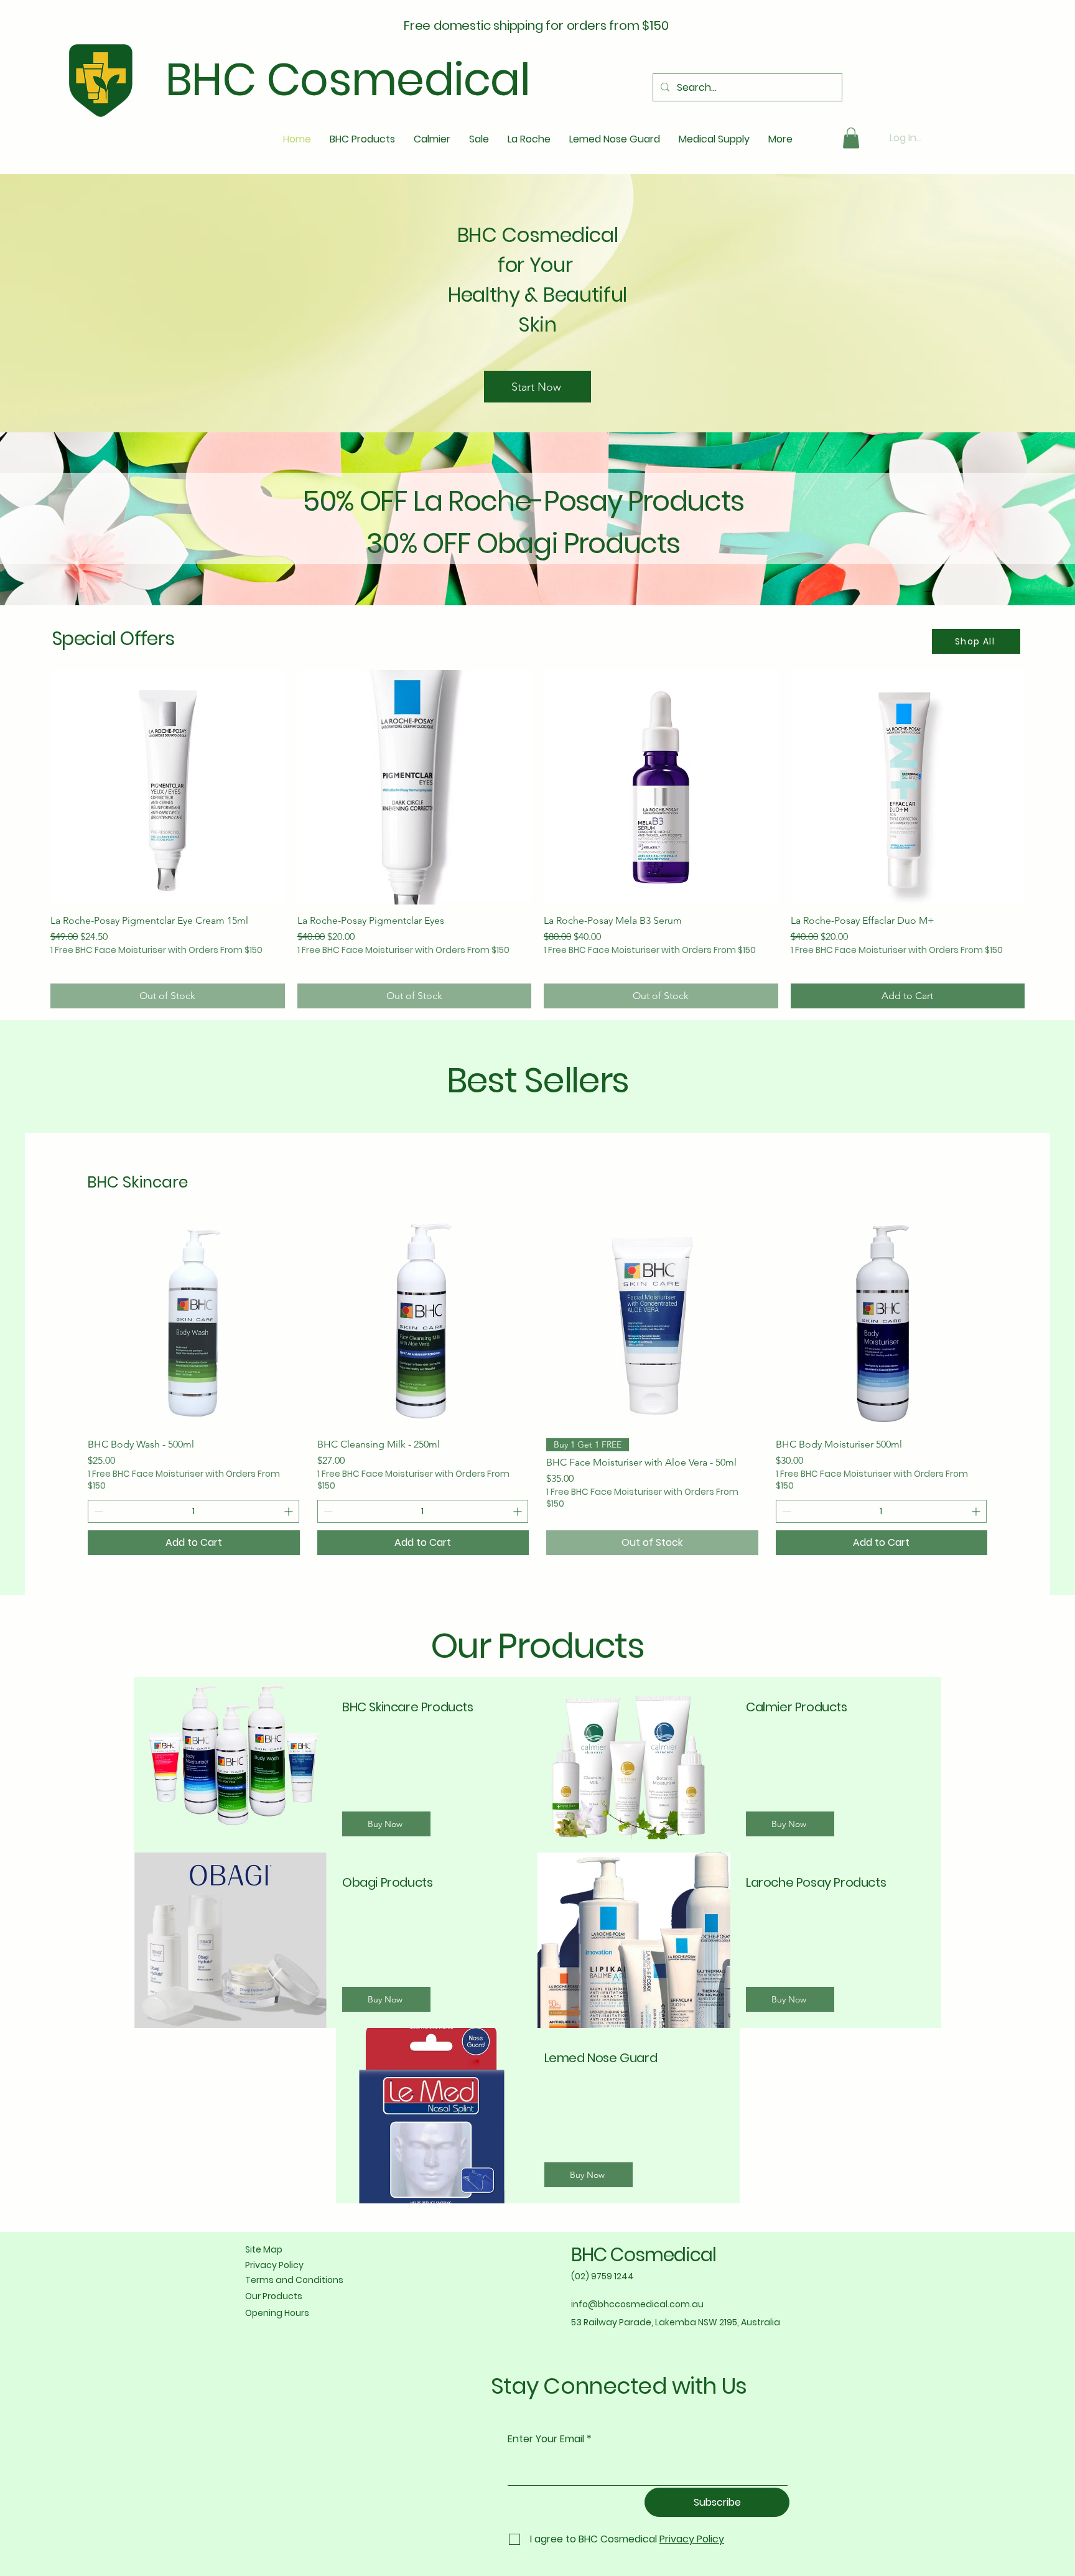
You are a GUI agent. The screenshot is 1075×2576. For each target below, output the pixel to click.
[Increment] (290, 1511)
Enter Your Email (546, 2439)
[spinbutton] (193, 1511)
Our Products (274, 2296)
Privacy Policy (274, 2265)
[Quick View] (194, 1322)
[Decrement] (97, 1511)
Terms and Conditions (294, 2280)
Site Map (264, 2249)
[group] (537, 839)
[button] (851, 138)
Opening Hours (277, 2313)
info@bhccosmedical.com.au (637, 2304)
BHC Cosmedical (644, 2255)
